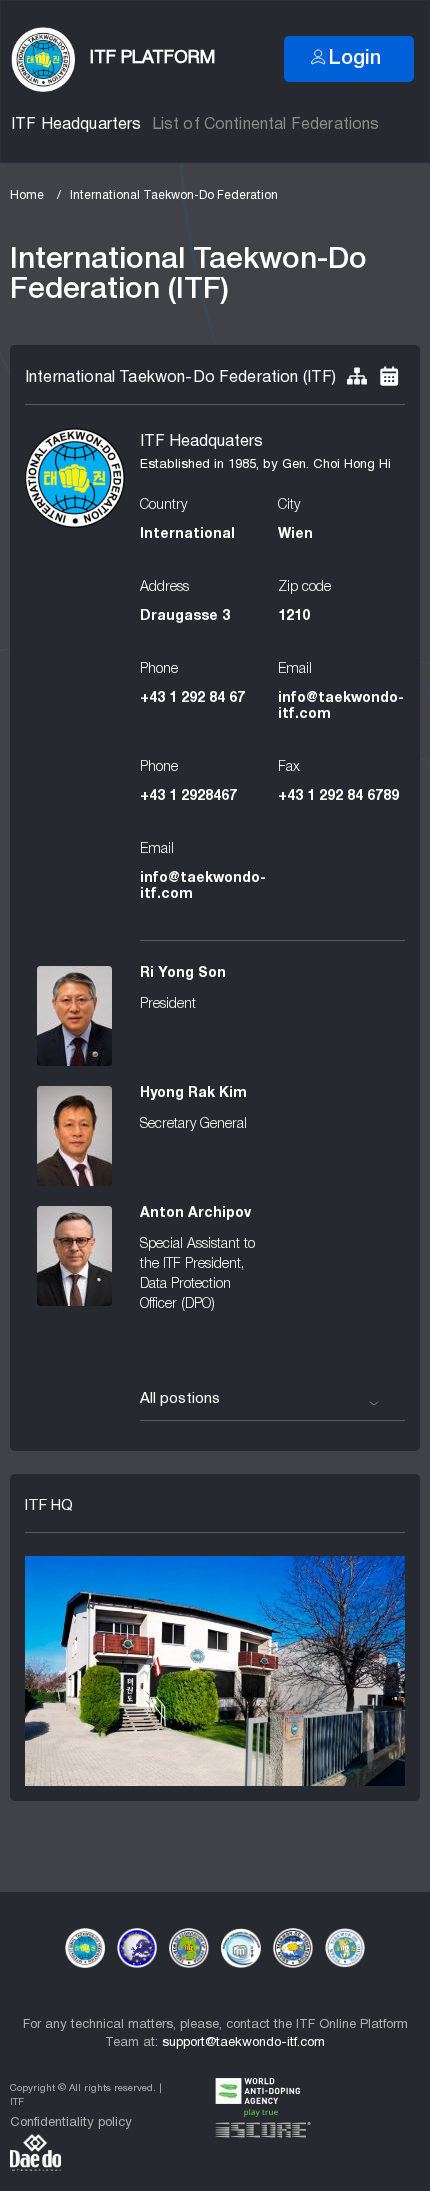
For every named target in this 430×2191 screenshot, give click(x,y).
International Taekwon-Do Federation (174, 195)
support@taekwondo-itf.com (243, 2043)
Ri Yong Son (183, 973)
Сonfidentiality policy (71, 2123)
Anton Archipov (195, 1213)
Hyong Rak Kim (193, 1093)
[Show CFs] (357, 377)
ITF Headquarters (76, 125)
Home (27, 195)
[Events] (389, 377)
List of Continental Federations (266, 125)
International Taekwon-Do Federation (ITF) (181, 378)
